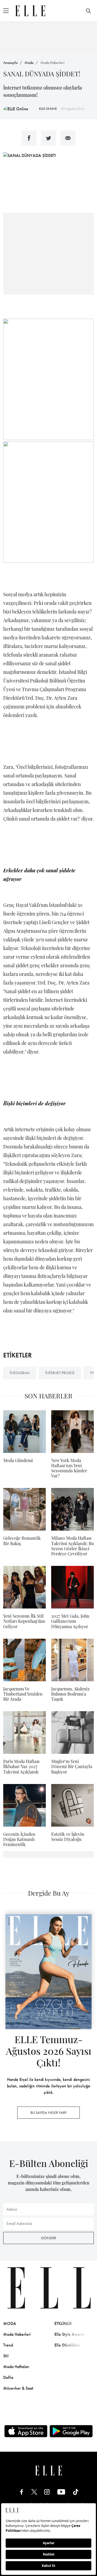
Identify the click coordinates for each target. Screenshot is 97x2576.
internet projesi (60, 1373)
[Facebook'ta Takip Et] (22, 2492)
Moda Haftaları (16, 2367)
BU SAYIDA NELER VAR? (48, 2112)
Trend (8, 2345)
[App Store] (26, 2431)
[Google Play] (71, 2431)
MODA (10, 2323)
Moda (29, 63)
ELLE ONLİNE (48, 109)
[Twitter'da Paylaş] (48, 138)
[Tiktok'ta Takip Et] (76, 2492)
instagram (20, 1373)
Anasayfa (10, 63)
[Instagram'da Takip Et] (47, 2492)
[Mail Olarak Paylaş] (68, 138)
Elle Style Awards (70, 2334)
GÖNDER (48, 2238)
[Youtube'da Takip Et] (61, 2492)
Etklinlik (63, 2323)
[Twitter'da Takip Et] (34, 2492)
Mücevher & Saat (18, 2388)
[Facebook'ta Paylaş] (29, 138)
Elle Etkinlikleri (67, 2345)
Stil (6, 2356)
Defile (8, 2377)
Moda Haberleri (52, 63)
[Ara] (88, 11)
